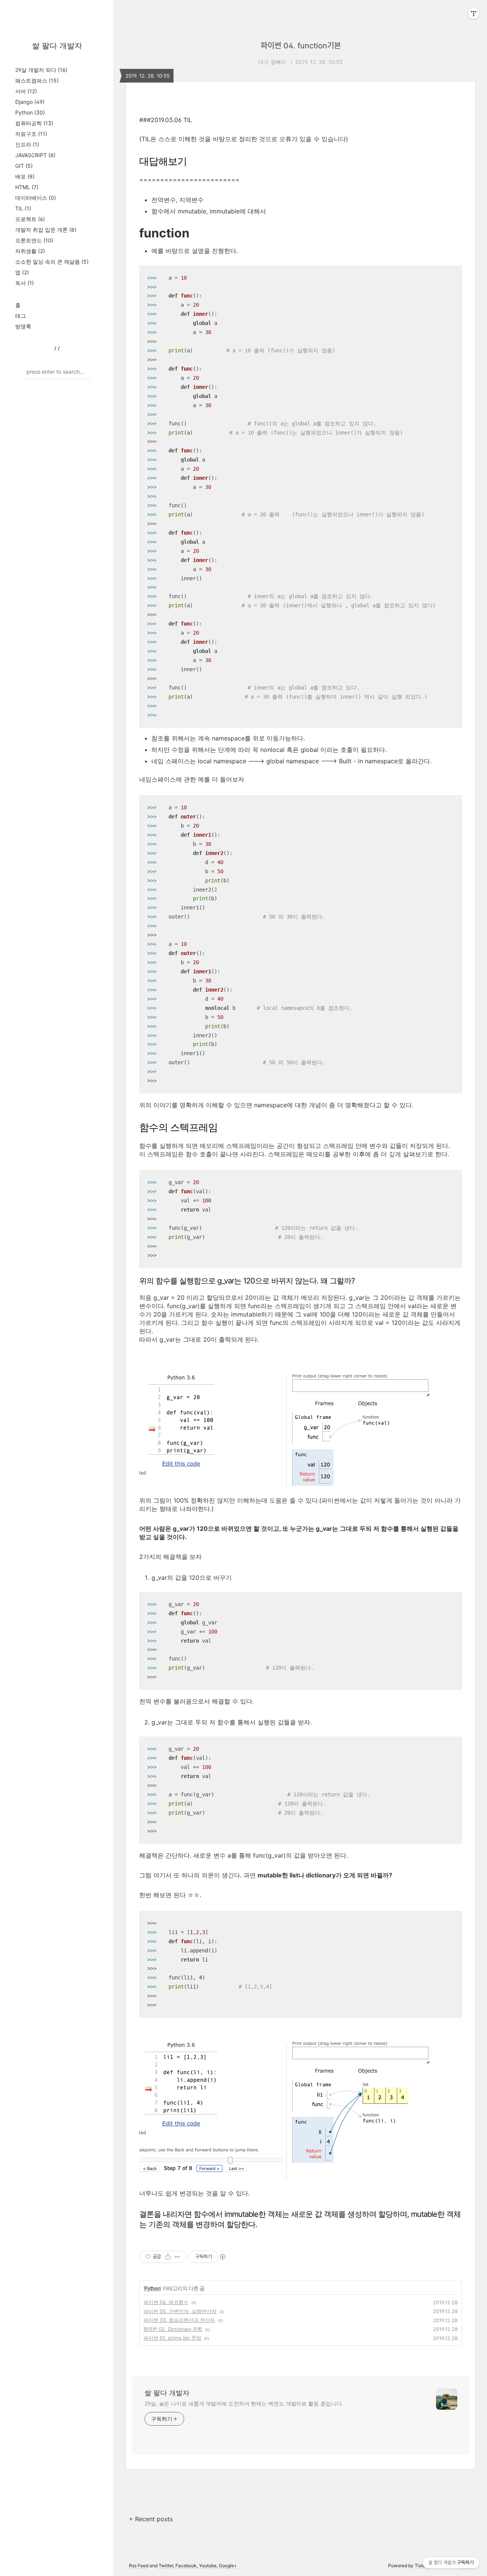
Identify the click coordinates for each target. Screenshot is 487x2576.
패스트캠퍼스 (37, 80)
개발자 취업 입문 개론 (46, 230)
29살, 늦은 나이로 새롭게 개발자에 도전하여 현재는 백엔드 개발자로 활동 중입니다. (244, 2403)
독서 (25, 283)
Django (30, 102)
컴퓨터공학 (34, 123)
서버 (26, 91)
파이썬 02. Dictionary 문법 (173, 2329)
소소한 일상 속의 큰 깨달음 (52, 262)
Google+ (228, 2566)
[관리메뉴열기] (474, 13)
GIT (24, 166)
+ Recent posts (151, 2519)
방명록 (23, 326)
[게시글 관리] (177, 2257)
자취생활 (30, 251)
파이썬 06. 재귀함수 (166, 2302)
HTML (27, 187)
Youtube (208, 2566)
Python (30, 112)
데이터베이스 (36, 198)
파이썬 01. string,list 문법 (172, 2338)
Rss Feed (139, 2566)
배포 (25, 176)
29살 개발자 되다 (41, 70)
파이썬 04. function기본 (301, 46)
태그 (21, 316)
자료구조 (31, 134)
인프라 (27, 144)
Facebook (186, 2566)
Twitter (166, 2566)
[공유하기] (168, 2257)
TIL (23, 208)
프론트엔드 (34, 240)
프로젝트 (30, 219)
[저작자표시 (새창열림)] (222, 2257)
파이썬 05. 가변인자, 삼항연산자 (180, 2311)
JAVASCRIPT (35, 155)
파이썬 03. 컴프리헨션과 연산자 (179, 2320)
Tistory (422, 2566)
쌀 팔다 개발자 (57, 46)
